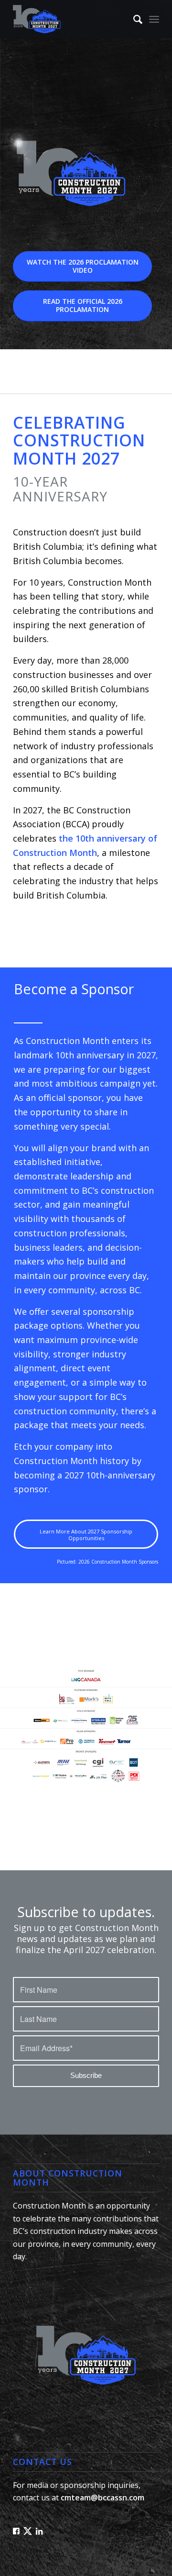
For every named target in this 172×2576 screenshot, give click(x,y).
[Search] (133, 19)
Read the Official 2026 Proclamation (83, 305)
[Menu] (154, 19)
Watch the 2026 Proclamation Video (83, 266)
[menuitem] (133, 19)
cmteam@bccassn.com (102, 2498)
